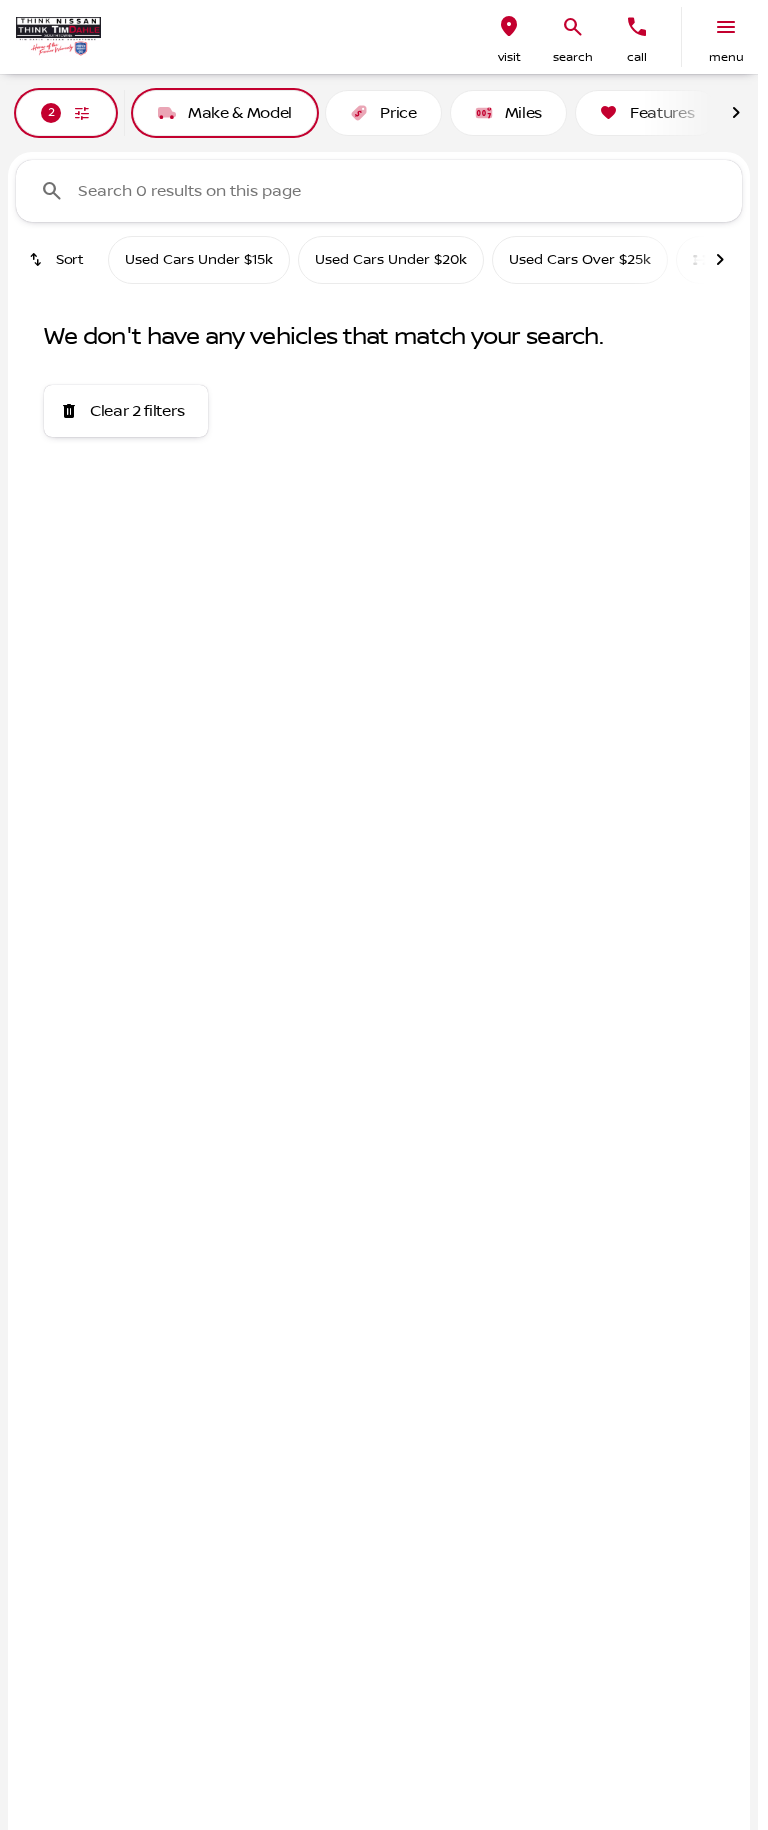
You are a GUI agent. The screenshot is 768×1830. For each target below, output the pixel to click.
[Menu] (726, 27)
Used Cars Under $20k (391, 260)
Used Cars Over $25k (580, 260)
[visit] (509, 27)
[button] (509, 37)
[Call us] (637, 27)
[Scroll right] (736, 113)
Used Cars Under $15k (199, 260)
